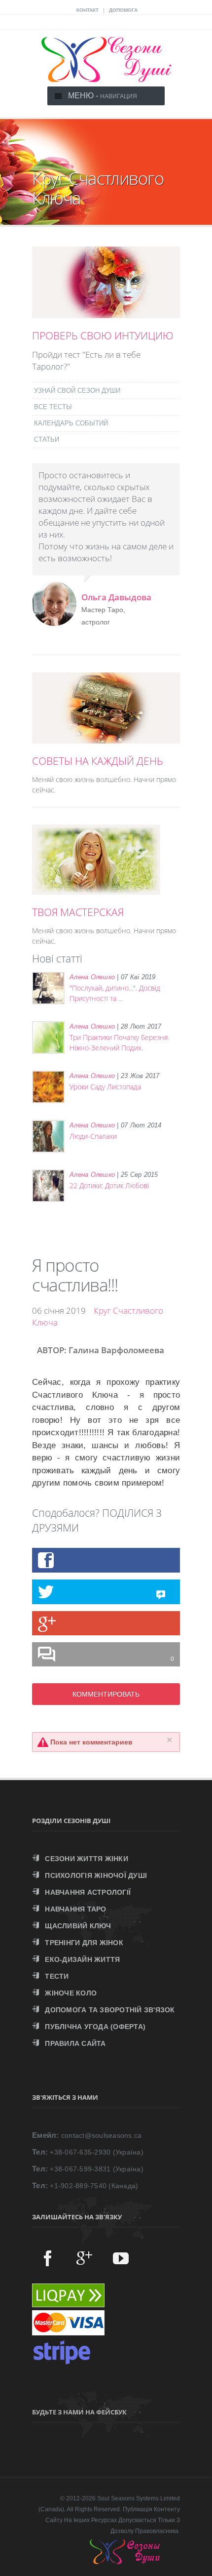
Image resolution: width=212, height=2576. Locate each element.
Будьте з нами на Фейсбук (79, 2412)
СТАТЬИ (47, 439)
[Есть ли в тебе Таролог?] (106, 313)
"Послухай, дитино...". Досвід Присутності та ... (115, 993)
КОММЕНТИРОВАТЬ (106, 1694)
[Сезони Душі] (135, 2562)
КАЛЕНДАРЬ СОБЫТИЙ (71, 423)
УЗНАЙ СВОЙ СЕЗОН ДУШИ (77, 391)
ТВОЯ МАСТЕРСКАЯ (78, 912)
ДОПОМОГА (123, 10)
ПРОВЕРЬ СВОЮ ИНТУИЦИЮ (103, 335)
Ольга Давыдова (116, 597)
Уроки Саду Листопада (105, 1087)
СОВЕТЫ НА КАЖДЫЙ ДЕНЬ (98, 761)
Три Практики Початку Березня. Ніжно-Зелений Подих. (119, 1042)
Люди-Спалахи (93, 1136)
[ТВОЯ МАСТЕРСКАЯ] (96, 889)
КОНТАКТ (88, 10)
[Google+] (84, 2258)
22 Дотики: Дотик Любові (109, 1185)
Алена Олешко (92, 977)
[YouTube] (121, 2258)
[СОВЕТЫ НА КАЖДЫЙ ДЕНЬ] (106, 738)
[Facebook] (48, 2258)
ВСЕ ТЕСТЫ (53, 407)
